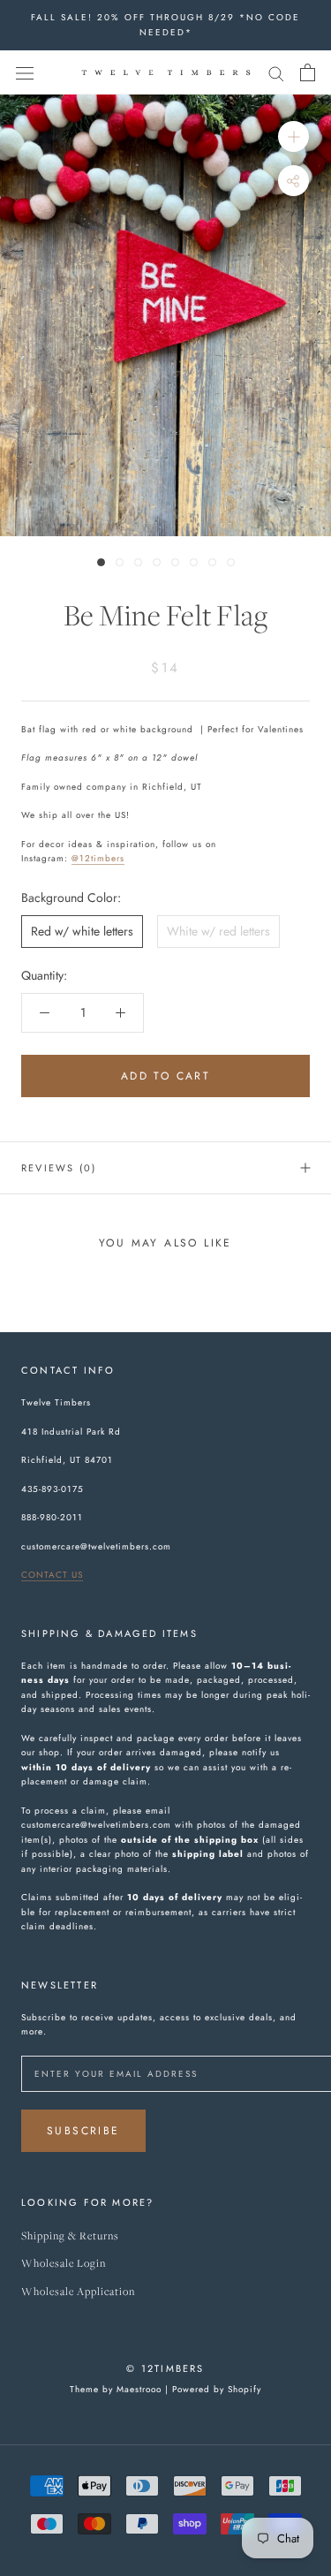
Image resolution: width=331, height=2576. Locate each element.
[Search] (276, 72)
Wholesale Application (78, 2292)
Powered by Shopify (217, 2389)
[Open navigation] (25, 72)
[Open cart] (308, 72)
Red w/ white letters (82, 931)
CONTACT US (52, 1575)
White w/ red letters (218, 931)
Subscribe (83, 2131)
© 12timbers (165, 2368)
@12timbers (98, 858)
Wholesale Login (64, 2264)
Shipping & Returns (70, 2236)
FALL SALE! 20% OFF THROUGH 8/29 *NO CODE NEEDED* (165, 25)
